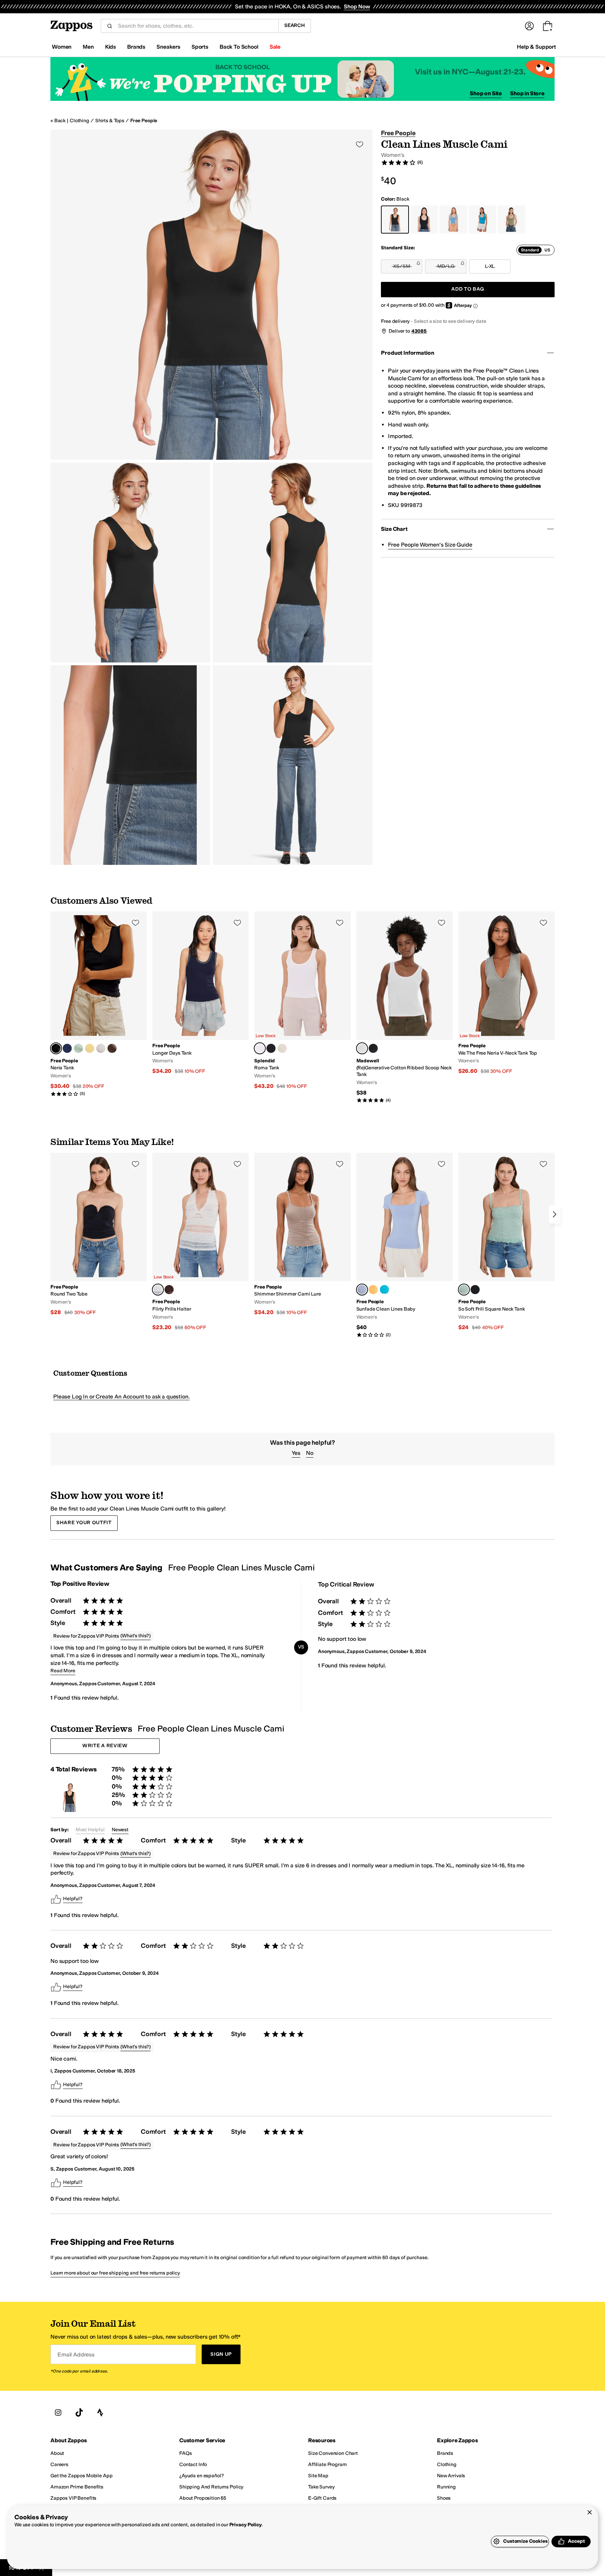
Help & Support (536, 47)
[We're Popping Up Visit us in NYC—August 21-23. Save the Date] (302, 79)
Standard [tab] (530, 250)
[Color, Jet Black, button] (373, 1048)
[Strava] (100, 2413)
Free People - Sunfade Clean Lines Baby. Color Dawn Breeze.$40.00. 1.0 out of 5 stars (405, 1245)
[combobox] (195, 26)
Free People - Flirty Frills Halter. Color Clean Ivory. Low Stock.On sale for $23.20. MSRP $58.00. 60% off (200, 1242)
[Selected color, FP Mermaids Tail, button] (464, 1290)
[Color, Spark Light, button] (373, 1290)
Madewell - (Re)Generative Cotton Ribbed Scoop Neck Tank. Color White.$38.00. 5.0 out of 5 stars (405, 1007)
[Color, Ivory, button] (101, 1048)
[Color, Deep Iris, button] (67, 1048)
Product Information (407, 353)
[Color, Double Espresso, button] (112, 1048)
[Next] (555, 1214)
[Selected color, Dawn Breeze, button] (362, 1290)
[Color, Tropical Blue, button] (384, 1290)
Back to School (239, 47)
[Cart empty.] (548, 26)
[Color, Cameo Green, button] (78, 1048)
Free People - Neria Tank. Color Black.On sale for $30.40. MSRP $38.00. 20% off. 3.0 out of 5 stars (99, 1004)
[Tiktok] (79, 2413)
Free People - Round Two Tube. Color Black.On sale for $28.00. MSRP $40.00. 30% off (99, 1234)
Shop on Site (486, 93)
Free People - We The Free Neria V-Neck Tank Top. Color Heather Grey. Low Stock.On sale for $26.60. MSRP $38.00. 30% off (506, 993)
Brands (136, 47)
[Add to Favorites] (135, 923)
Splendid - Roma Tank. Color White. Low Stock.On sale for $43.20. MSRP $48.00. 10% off (302, 1001)
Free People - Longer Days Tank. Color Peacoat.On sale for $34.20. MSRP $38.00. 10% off (200, 993)
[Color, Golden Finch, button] (90, 1048)
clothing (79, 121)
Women (62, 47)
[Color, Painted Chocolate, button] (169, 1290)
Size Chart (394, 529)
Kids (110, 47)
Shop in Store (527, 93)
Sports (200, 47)
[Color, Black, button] (271, 1048)
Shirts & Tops (110, 121)
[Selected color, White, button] (260, 1048)
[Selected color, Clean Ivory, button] (158, 1290)
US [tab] (547, 250)
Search (295, 25)
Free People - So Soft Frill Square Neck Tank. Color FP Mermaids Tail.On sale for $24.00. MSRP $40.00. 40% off (506, 1242)
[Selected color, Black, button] (56, 1048)
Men (88, 47)
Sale (275, 47)
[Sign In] (529, 26)
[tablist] (536, 250)
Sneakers (168, 47)
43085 (419, 331)
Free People (144, 121)
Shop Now (357, 6)
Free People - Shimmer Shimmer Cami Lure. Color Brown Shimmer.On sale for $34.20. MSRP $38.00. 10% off (302, 1234)
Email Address (76, 2355)
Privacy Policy (246, 2525)
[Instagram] (58, 2413)
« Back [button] (58, 121)
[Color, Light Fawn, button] (282, 1048)
